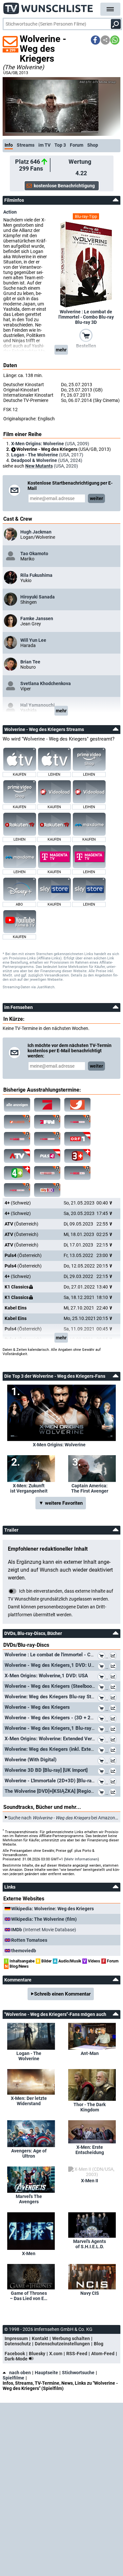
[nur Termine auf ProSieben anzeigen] (47, 1105)
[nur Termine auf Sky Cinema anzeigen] (77, 1122)
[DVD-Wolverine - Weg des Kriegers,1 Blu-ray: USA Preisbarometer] (114, 1730)
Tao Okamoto (34, 554)
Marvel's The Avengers (29, 2199)
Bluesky (37, 2354)
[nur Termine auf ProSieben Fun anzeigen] (47, 1122)
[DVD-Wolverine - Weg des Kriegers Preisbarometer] (114, 1709)
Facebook (15, 2354)
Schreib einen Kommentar (62, 1994)
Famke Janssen (37, 618)
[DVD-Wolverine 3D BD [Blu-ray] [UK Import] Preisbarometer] (114, 1772)
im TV (44, 145)
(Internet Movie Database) (44, 1930)
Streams (26, 145)
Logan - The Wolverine (29, 2056)
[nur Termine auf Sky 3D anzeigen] (47, 1190)
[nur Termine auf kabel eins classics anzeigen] (17, 1122)
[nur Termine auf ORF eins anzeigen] (77, 1139)
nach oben (20, 2373)
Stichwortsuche (78, 2373)
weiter (96, 498)
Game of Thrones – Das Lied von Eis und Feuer (29, 2296)
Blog (99, 2344)
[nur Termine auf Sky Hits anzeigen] (77, 1173)
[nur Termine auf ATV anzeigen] (17, 1156)
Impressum (16, 2338)
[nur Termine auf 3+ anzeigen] (77, 1156)
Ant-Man (90, 2053)
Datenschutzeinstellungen (62, 2344)
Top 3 (60, 145)
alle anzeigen (17, 1105)
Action (10, 212)
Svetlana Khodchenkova (46, 683)
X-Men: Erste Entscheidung (90, 2150)
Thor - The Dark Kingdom (90, 2107)
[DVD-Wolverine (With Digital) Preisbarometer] (114, 1761)
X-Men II (90, 2181)
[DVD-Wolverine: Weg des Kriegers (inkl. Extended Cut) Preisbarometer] (114, 1751)
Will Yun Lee (33, 640)
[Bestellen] (86, 335)
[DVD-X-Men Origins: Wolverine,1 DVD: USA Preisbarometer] (114, 1677)
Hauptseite (46, 2373)
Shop (93, 145)
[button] (95, 40)
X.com (56, 2354)
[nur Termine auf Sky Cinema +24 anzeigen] (17, 1190)
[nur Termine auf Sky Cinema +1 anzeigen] (47, 1173)
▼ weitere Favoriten (61, 1503)
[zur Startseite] (48, 7)
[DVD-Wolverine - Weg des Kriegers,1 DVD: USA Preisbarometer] (114, 1667)
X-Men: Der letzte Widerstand (29, 2101)
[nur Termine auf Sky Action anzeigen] (17, 1139)
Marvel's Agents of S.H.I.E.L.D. (90, 2244)
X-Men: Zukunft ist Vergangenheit (29, 1488)
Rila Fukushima (36, 575)
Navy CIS (90, 2293)
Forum (77, 145)
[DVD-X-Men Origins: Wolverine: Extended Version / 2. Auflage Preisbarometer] (114, 1740)
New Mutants (39, 466)
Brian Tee (30, 662)
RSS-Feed (77, 2354)
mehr (61, 350)
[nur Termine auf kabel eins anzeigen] (77, 1105)
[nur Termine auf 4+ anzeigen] (17, 1173)
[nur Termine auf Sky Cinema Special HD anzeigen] (47, 1139)
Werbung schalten (71, 2338)
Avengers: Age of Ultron (29, 2153)
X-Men (29, 2253)
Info (9, 145)
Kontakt (40, 2338)
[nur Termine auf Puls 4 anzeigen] (47, 1156)
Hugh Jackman (36, 532)
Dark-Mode (17, 2359)
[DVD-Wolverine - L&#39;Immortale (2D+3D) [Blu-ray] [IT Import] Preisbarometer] (114, 1782)
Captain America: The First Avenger (90, 1488)
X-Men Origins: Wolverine (59, 1445)
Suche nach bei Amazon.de (65, 1817)
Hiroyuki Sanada (38, 597)
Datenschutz (18, 2344)
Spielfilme (13, 2378)
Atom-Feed (103, 2354)
